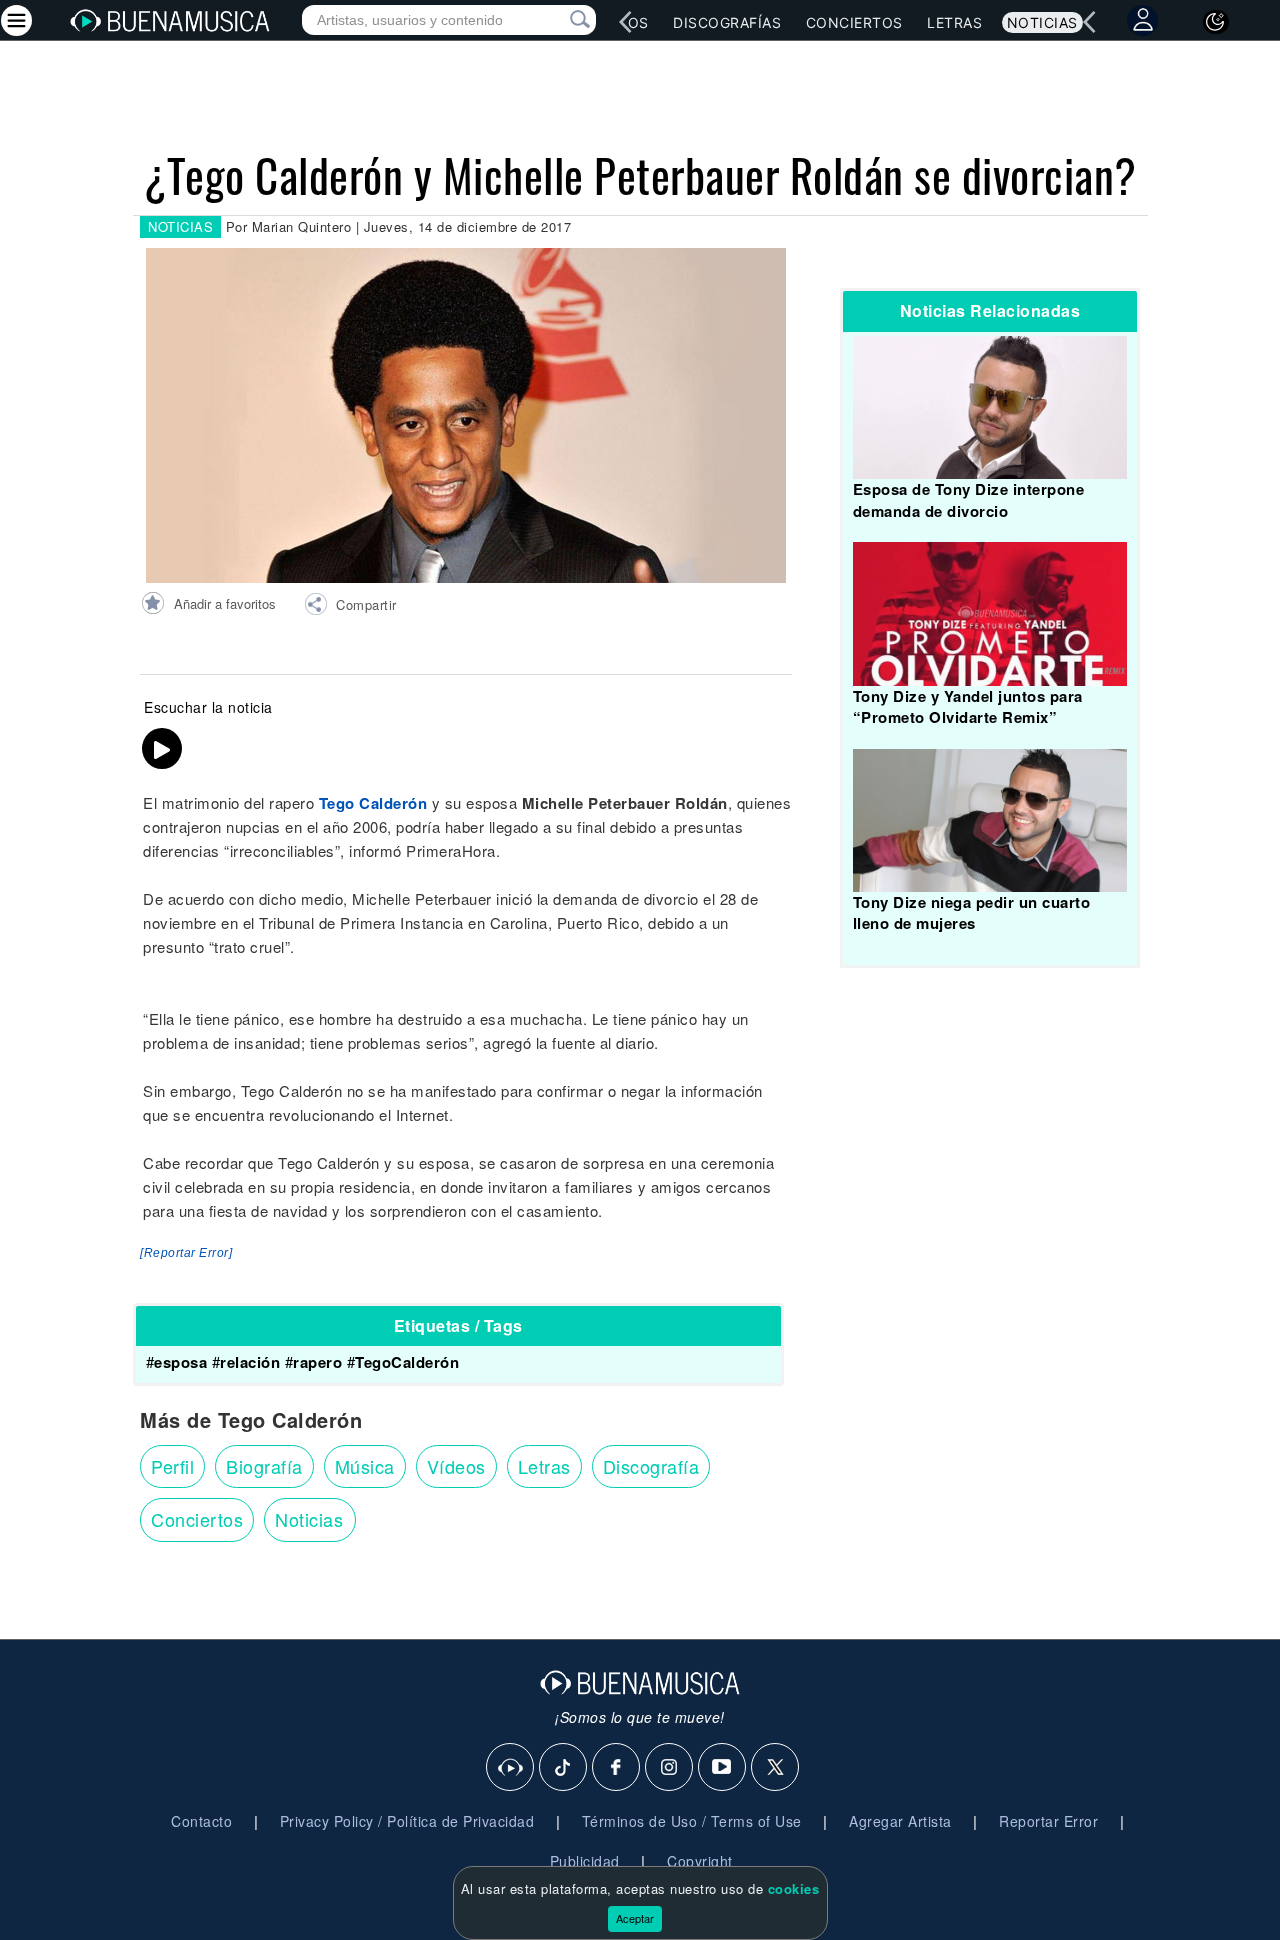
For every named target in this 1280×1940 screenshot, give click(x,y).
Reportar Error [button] (1048, 1821)
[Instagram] (670, 1768)
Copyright (700, 1861)
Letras (954, 22)
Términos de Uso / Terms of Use (692, 1821)
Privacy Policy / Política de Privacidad (407, 1821)
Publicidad (585, 1861)
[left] (626, 22)
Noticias (1042, 22)
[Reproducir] (162, 749)
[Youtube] (723, 1768)
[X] (776, 1768)
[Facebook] (617, 1768)
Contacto (201, 1821)
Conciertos (854, 22)
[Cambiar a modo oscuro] (1216, 22)
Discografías (727, 22)
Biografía (264, 1466)
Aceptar (635, 1918)
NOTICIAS (180, 226)
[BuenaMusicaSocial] (511, 1768)
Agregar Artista (900, 1821)
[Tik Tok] (564, 1768)
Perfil (172, 1466)
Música (365, 1466)
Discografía (651, 1466)
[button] (350, 607)
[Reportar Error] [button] (186, 1253)
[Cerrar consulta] (557, 20)
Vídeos (456, 1466)
